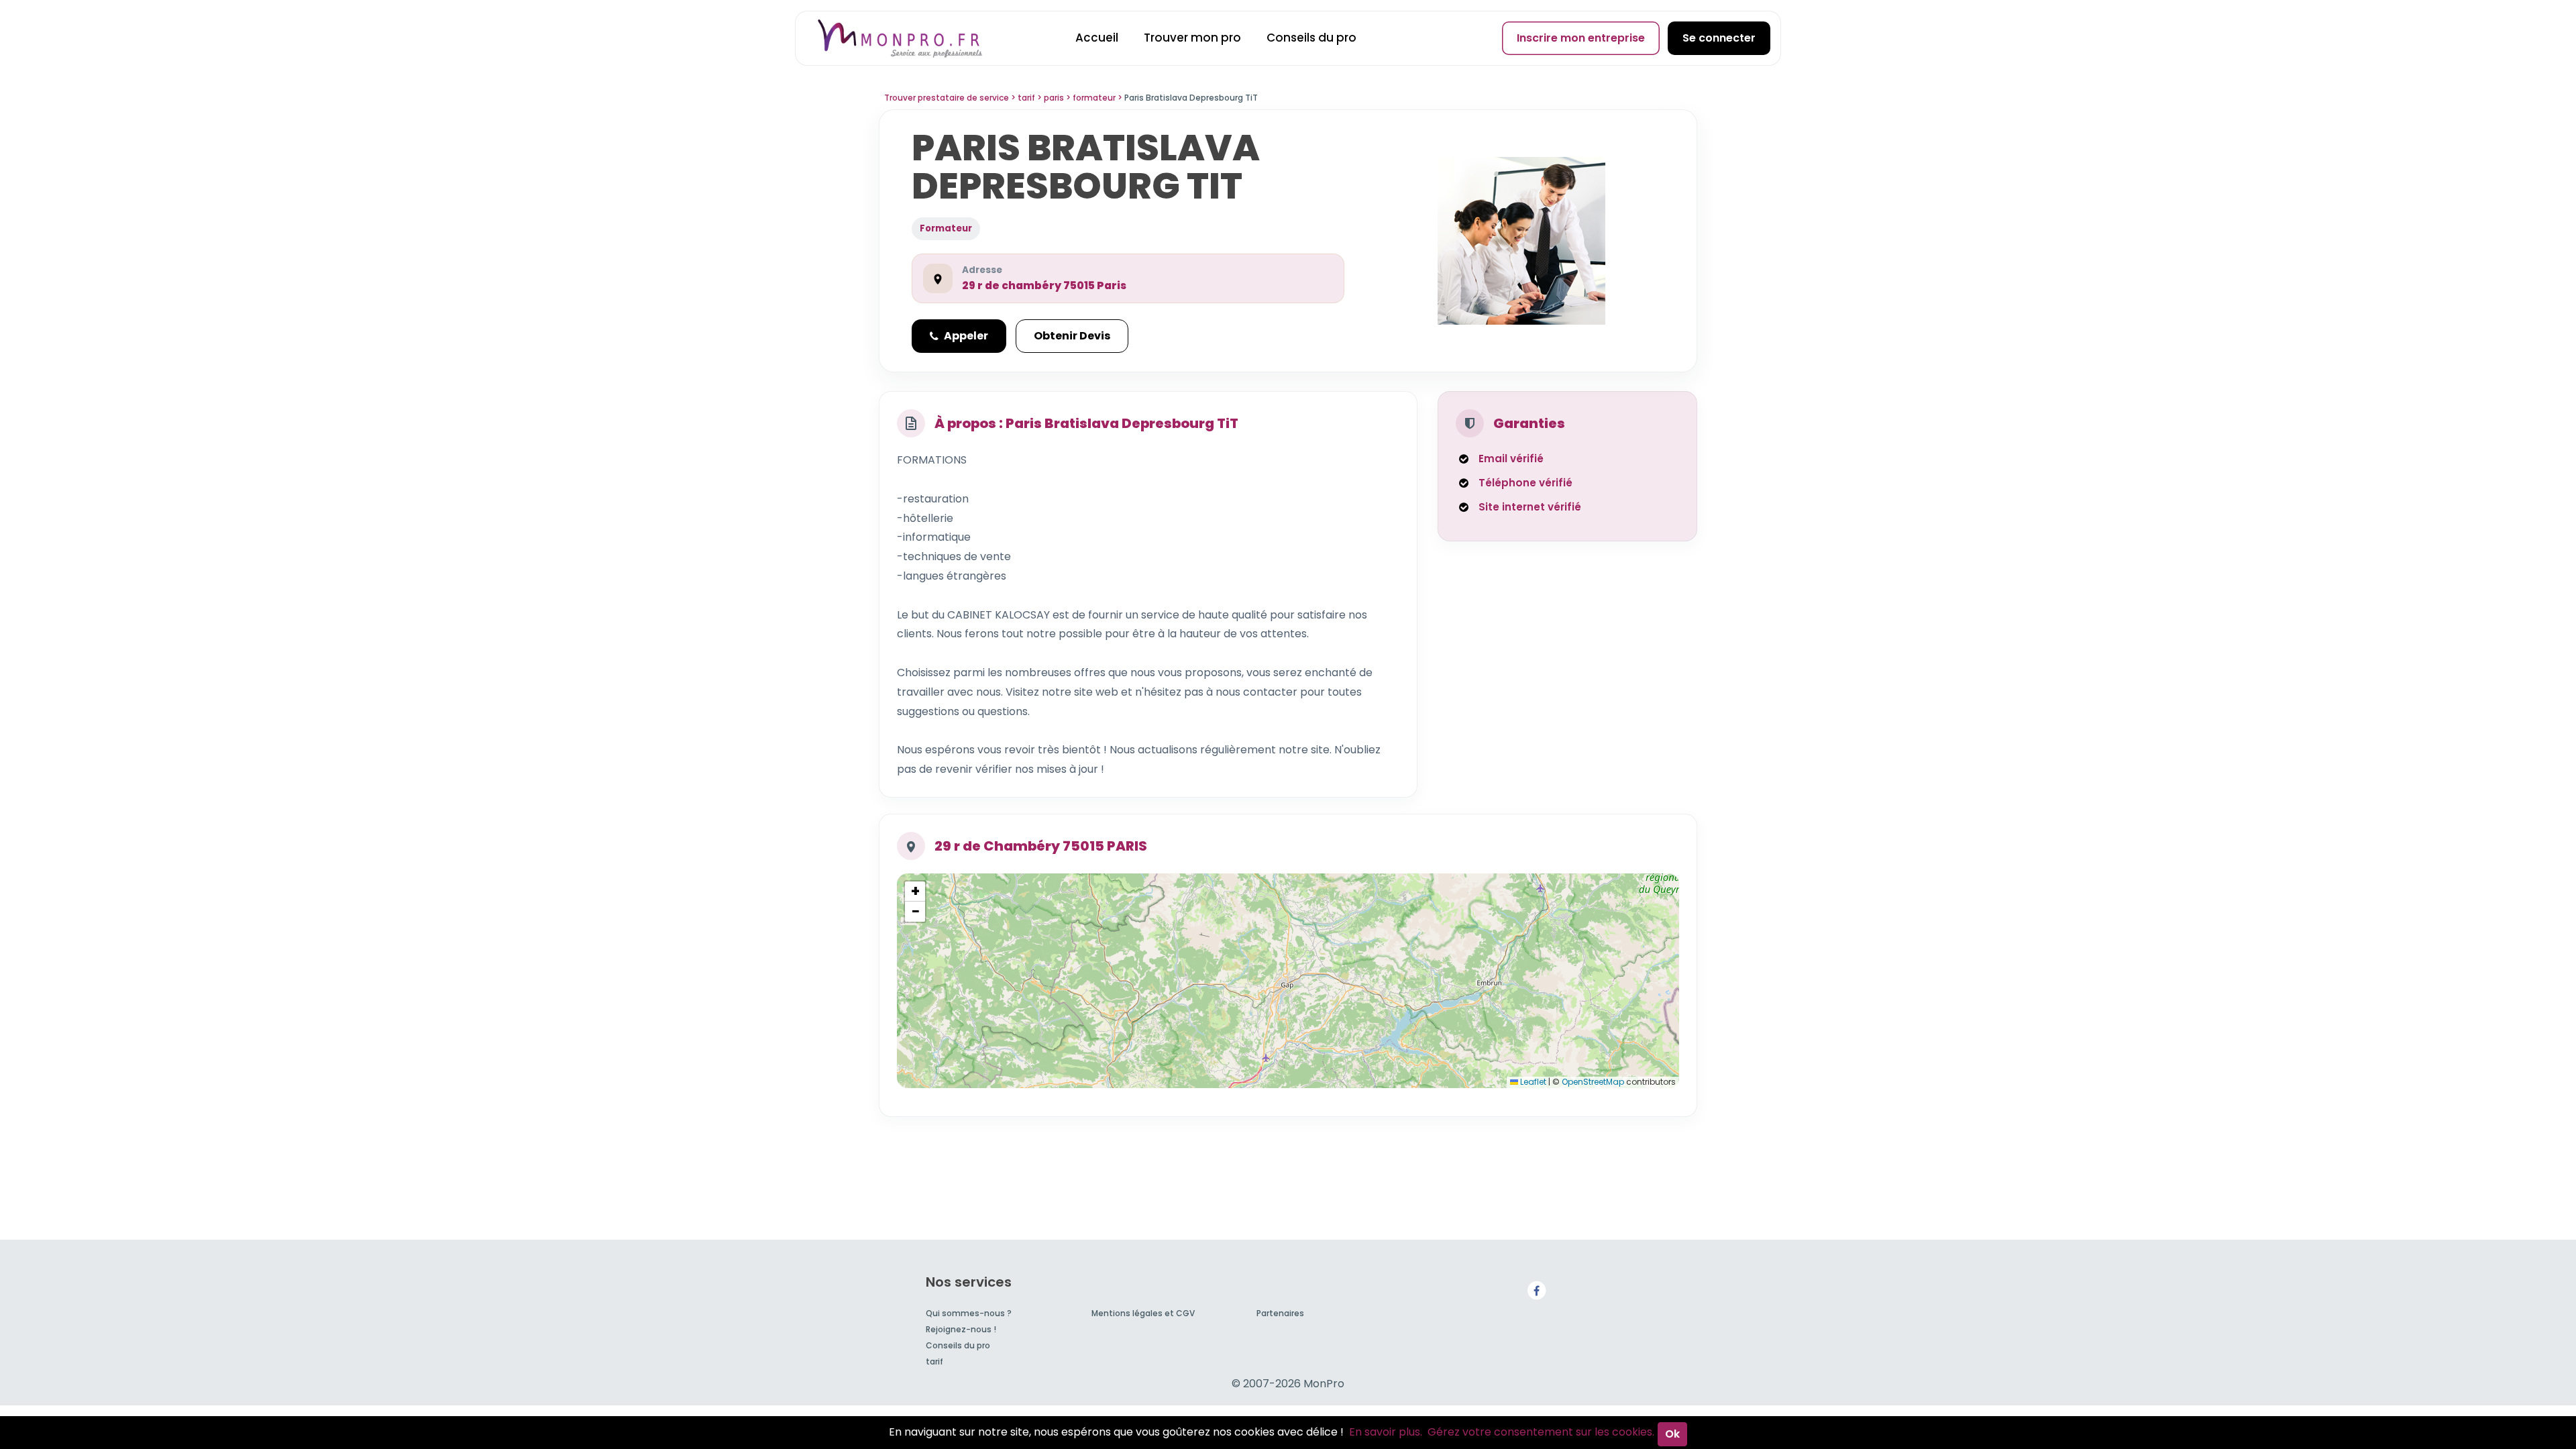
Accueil (1097, 38)
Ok (1672, 1434)
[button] (915, 892)
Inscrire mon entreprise (1581, 38)
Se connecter (1719, 38)
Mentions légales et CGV (1143, 1313)
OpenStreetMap (1593, 1082)
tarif (934, 1361)
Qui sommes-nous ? (969, 1313)
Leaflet (1532, 1082)
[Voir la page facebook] (1536, 1290)
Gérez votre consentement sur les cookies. (1541, 1432)
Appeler (966, 336)
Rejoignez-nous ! (961, 1329)
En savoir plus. (1386, 1432)
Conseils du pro (1311, 38)
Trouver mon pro (1192, 38)
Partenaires (1280, 1313)
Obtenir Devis (1072, 336)
